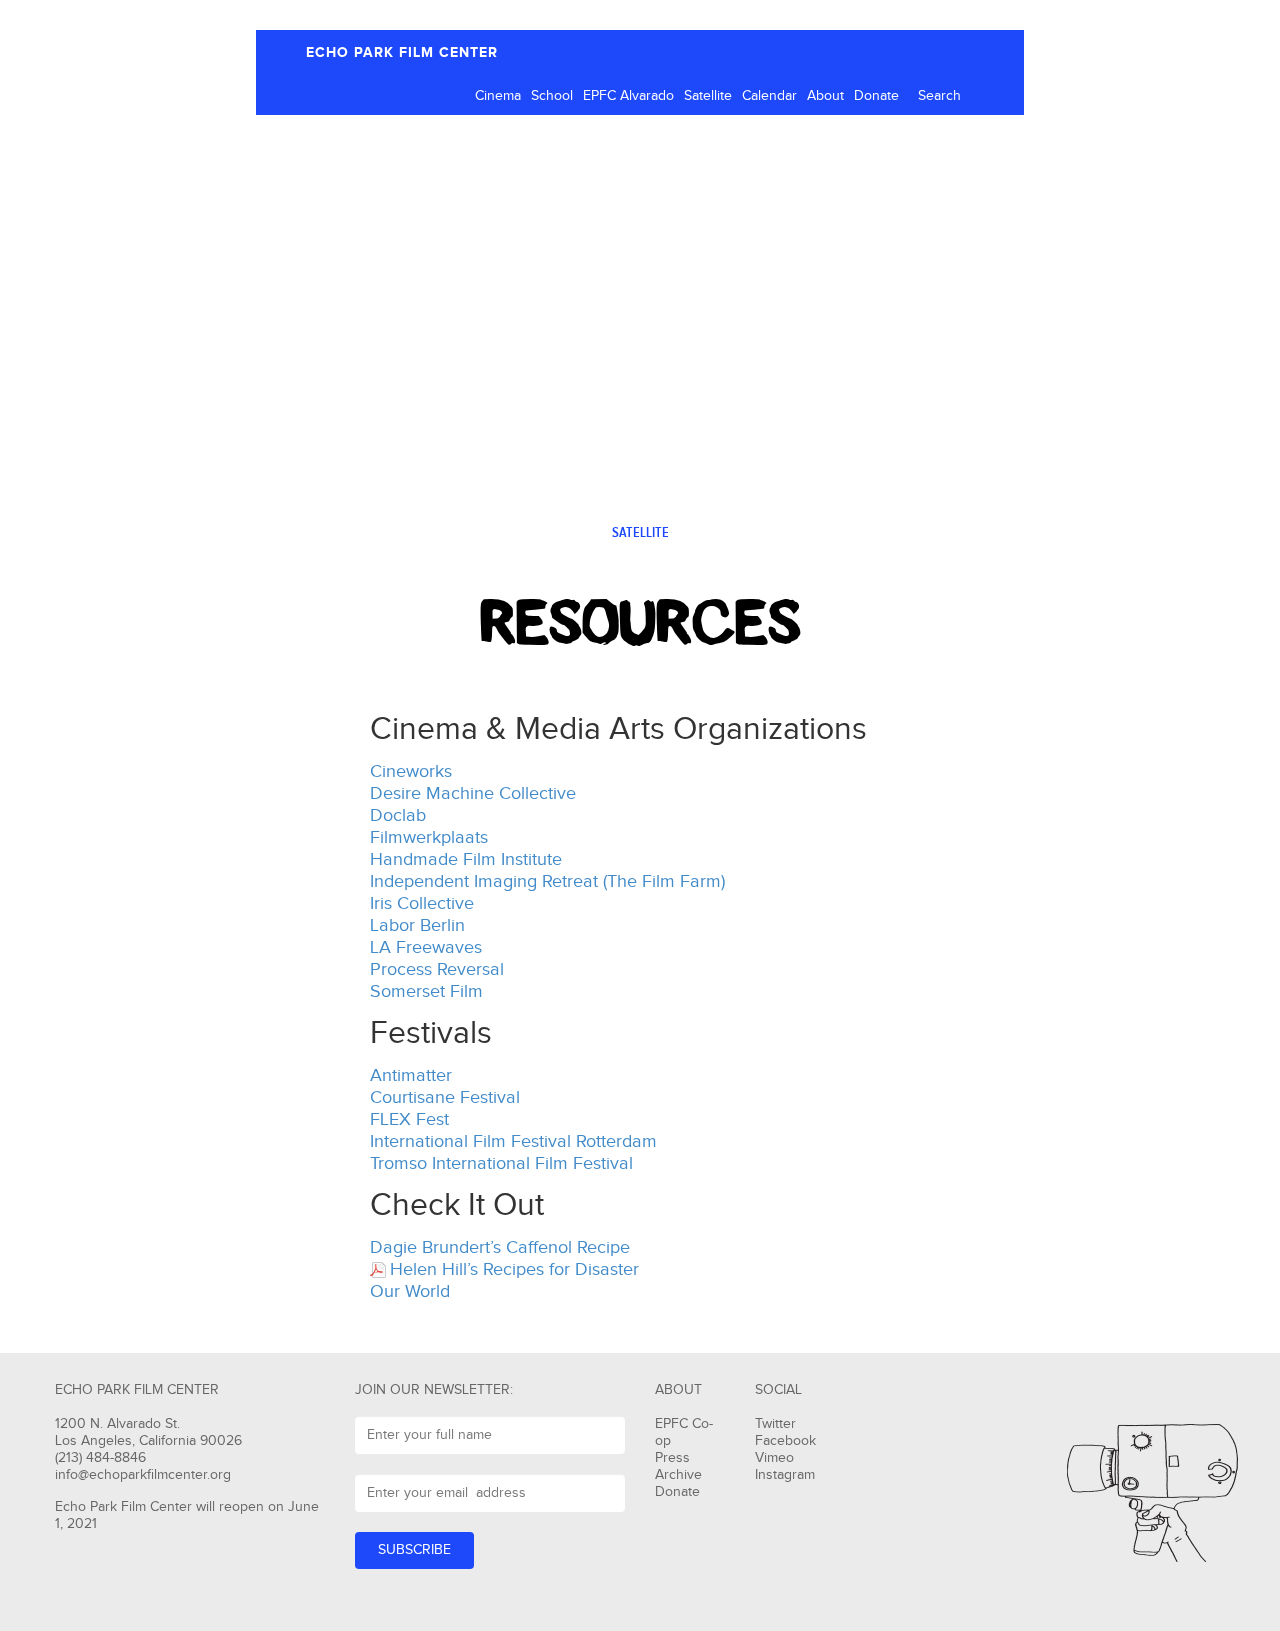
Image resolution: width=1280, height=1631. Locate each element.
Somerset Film (426, 991)
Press (672, 1458)
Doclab (398, 815)
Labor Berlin (417, 925)
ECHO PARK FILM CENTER (402, 52)
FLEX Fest (409, 1119)
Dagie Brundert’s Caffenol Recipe (500, 1247)
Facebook (785, 1441)
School (552, 96)
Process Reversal (437, 969)
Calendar (769, 96)
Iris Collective (422, 903)
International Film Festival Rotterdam (513, 1141)
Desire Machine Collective (473, 793)
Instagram (785, 1475)
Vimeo (774, 1458)
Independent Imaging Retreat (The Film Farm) (547, 881)
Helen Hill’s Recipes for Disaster (514, 1269)
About (825, 96)
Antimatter (411, 1075)
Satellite (708, 96)
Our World (410, 1291)
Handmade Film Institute (466, 859)
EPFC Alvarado (628, 96)
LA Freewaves (426, 947)
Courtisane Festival (445, 1097)
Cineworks (411, 771)
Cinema (498, 96)
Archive (678, 1475)
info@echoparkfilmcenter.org (143, 1475)
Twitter (775, 1424)
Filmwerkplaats (429, 837)
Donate (876, 96)
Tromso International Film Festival (501, 1163)
